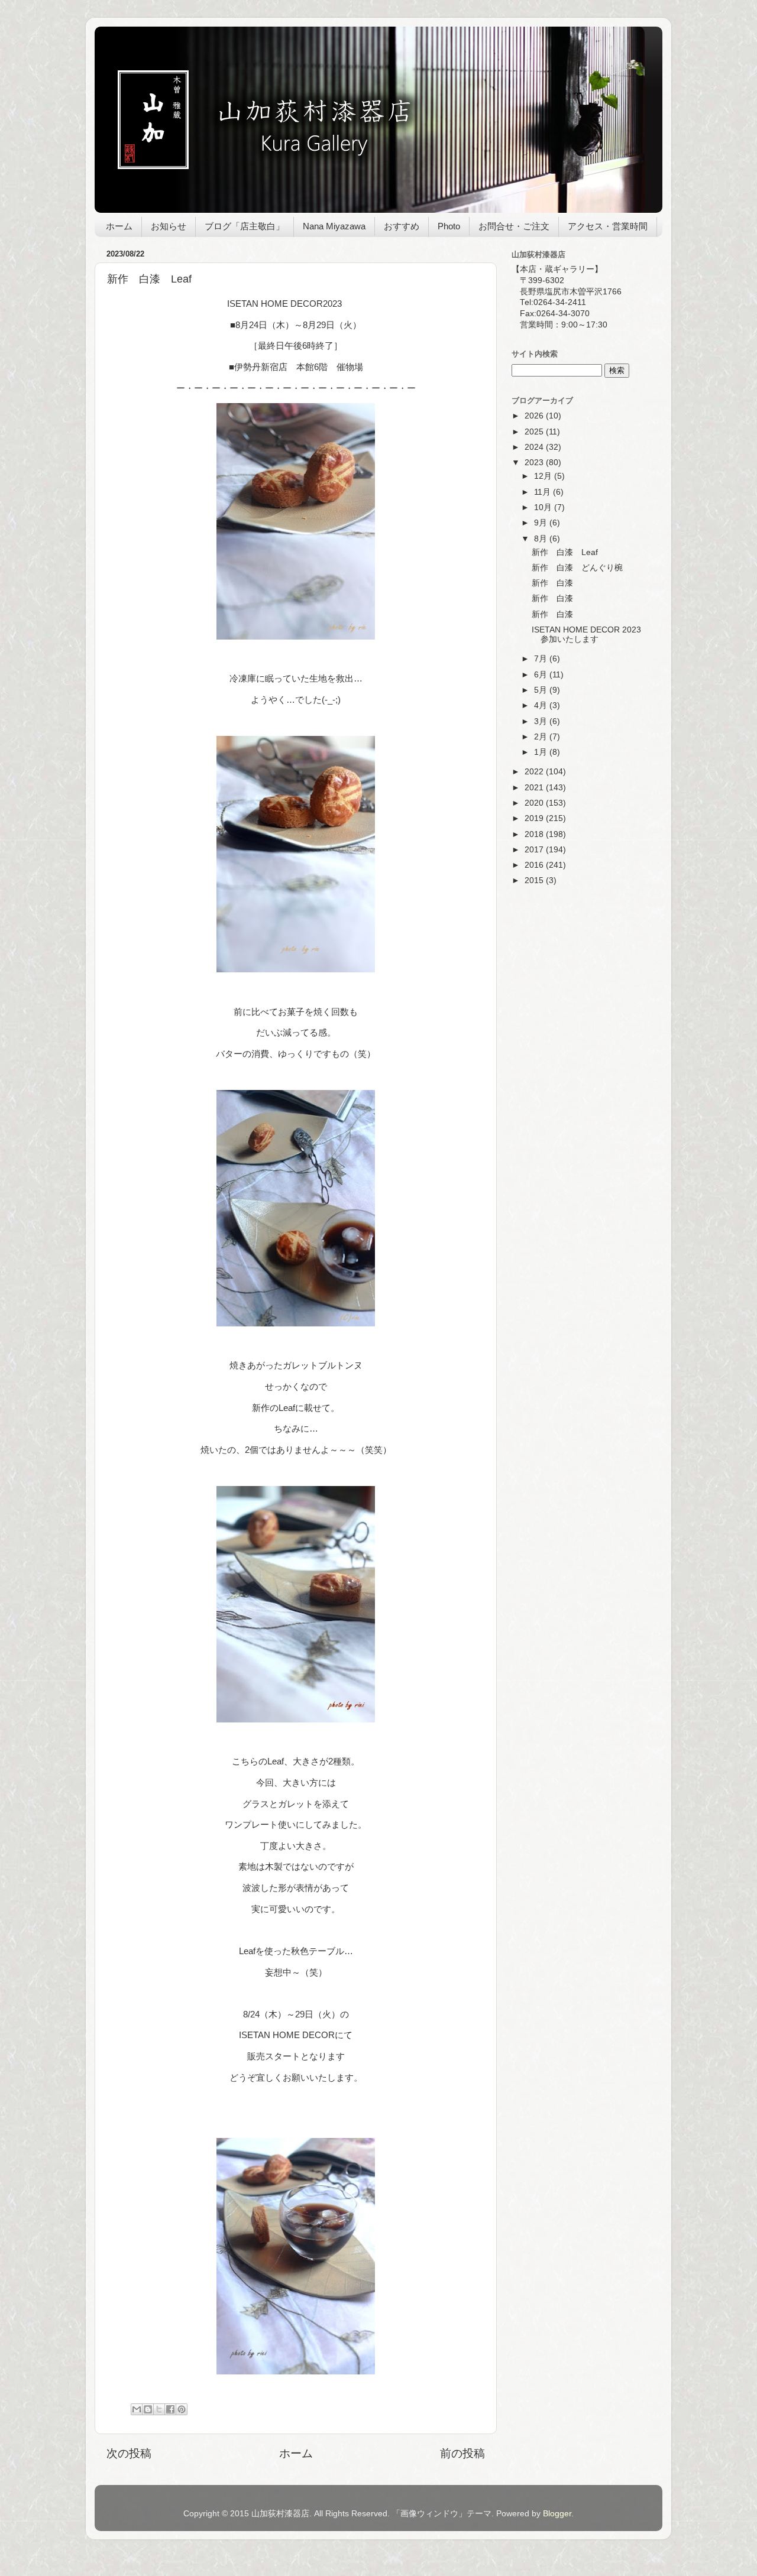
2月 (542, 737)
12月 (544, 476)
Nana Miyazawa (334, 226)
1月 (542, 752)
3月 (542, 721)
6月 (542, 675)
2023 (535, 463)
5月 (542, 690)
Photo (449, 226)
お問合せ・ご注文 (514, 226)
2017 (535, 850)
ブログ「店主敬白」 (245, 226)
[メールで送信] (137, 2409)
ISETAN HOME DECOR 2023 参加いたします (586, 635)
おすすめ (402, 226)
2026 (535, 416)
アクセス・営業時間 (608, 226)
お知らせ (169, 226)
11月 (544, 492)
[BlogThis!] (148, 2409)
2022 (535, 772)
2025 (535, 432)
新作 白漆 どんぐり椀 (577, 568)
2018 (535, 834)
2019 (535, 818)
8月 (542, 539)
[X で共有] (159, 2409)
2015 (535, 880)
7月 (542, 659)
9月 (542, 523)
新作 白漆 (552, 583)
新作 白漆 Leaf (565, 552)
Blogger (557, 2514)
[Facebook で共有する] (170, 2409)
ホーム (119, 226)
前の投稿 (462, 2453)
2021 (535, 788)
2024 (535, 447)
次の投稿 (129, 2453)
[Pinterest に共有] (182, 2409)
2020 (535, 803)
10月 (544, 507)
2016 (535, 865)
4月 (542, 705)
